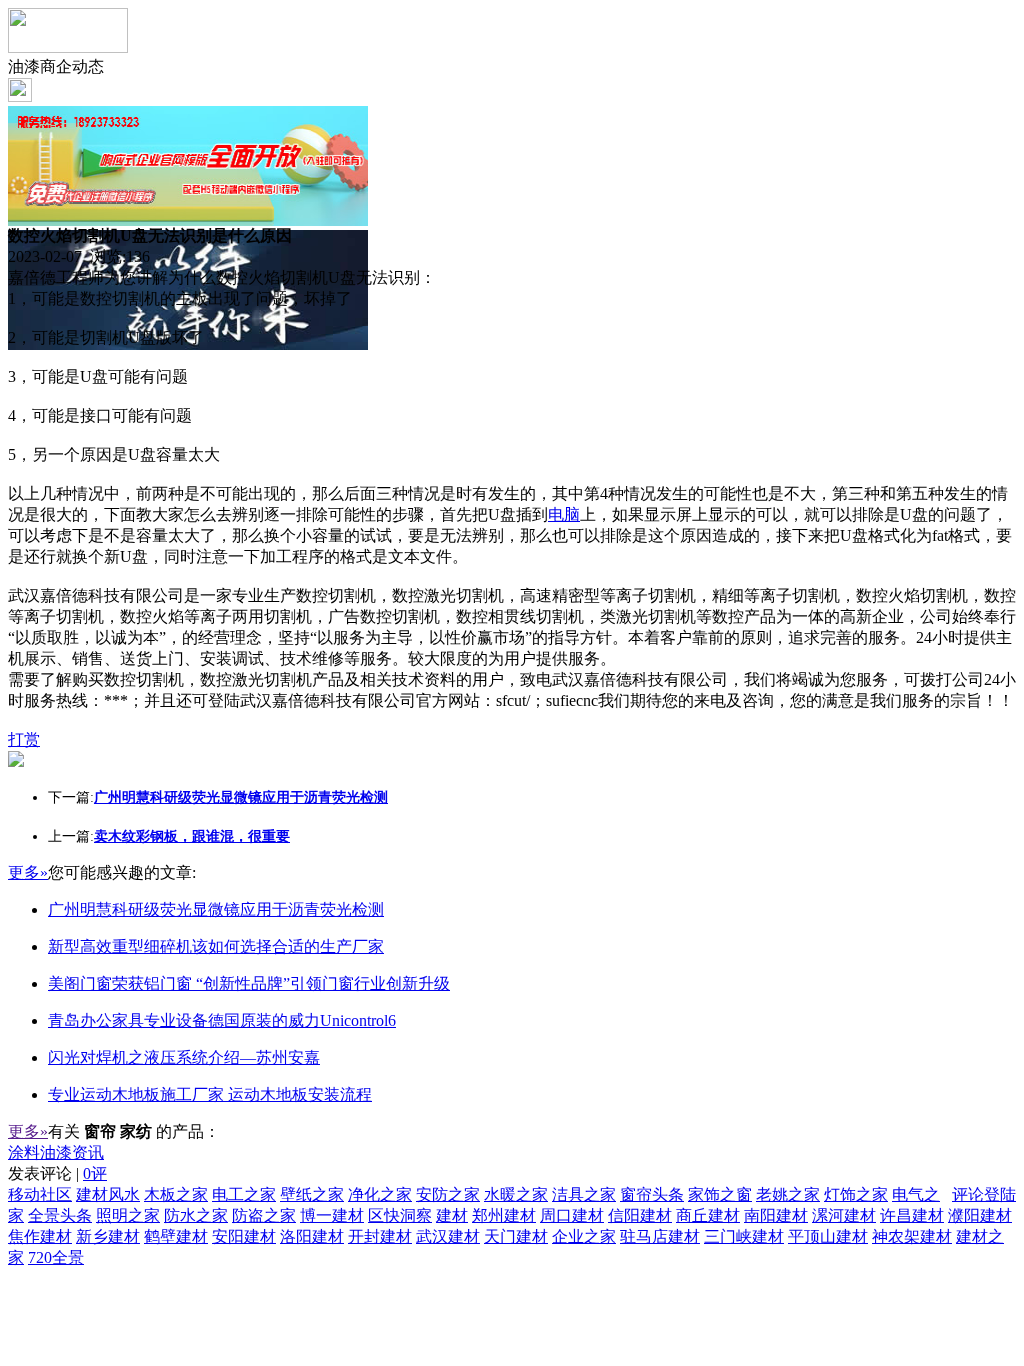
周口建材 (572, 1215)
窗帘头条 (652, 1194)
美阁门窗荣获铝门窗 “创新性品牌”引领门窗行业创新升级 (249, 983)
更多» (28, 872)
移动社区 (40, 1194)
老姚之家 (788, 1194)
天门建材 (516, 1236)
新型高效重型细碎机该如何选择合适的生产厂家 (216, 946)
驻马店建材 (660, 1236)
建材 (452, 1215)
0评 (95, 1173)
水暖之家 (516, 1194)
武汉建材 (448, 1236)
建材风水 (108, 1194)
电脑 (564, 514)
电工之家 (244, 1194)
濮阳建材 (980, 1215)
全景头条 (60, 1215)
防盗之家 (264, 1215)
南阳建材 (776, 1215)
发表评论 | (57, 1173)
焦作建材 (40, 1236)
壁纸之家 (312, 1194)
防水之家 (196, 1215)
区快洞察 (400, 1215)
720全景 (56, 1257)
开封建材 (380, 1236)
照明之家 (128, 1215)
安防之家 (448, 1194)
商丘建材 (708, 1215)
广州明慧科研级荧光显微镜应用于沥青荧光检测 (216, 909)
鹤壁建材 (176, 1236)
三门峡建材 (744, 1236)
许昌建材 (912, 1215)
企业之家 (584, 1236)
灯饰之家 (856, 1194)
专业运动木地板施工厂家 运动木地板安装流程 (210, 1094)
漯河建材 (844, 1215)
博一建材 (332, 1215)
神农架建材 (912, 1236)
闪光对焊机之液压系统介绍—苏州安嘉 (184, 1057)
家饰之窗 (720, 1194)
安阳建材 (244, 1236)
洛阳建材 (312, 1236)
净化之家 (380, 1194)
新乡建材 (108, 1236)
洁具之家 (584, 1194)
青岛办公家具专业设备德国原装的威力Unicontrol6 (222, 1020)
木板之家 (176, 1194)
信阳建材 (640, 1215)
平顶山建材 (828, 1236)
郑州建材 (504, 1215)
